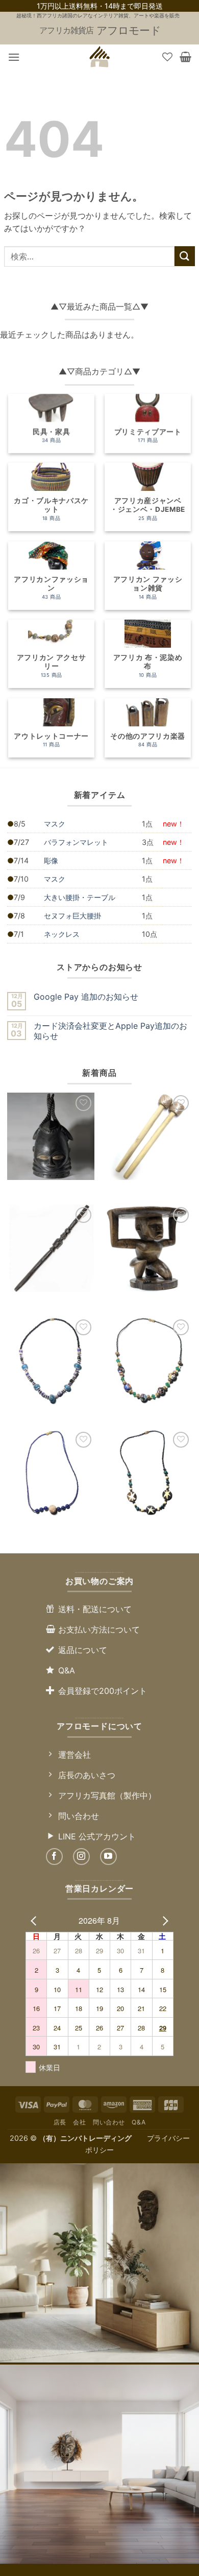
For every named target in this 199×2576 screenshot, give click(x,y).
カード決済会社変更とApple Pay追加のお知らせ (110, 1031)
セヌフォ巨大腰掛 (72, 916)
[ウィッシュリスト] (167, 57)
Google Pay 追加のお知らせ (86, 997)
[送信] (185, 256)
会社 (79, 2122)
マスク (55, 824)
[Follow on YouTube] (108, 1857)
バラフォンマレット (76, 842)
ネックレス (62, 934)
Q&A (139, 2122)
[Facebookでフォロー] (54, 1857)
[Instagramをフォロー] (81, 1857)
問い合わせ (109, 2122)
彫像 (51, 860)
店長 (60, 2122)
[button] (14, 57)
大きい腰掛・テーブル (80, 897)
